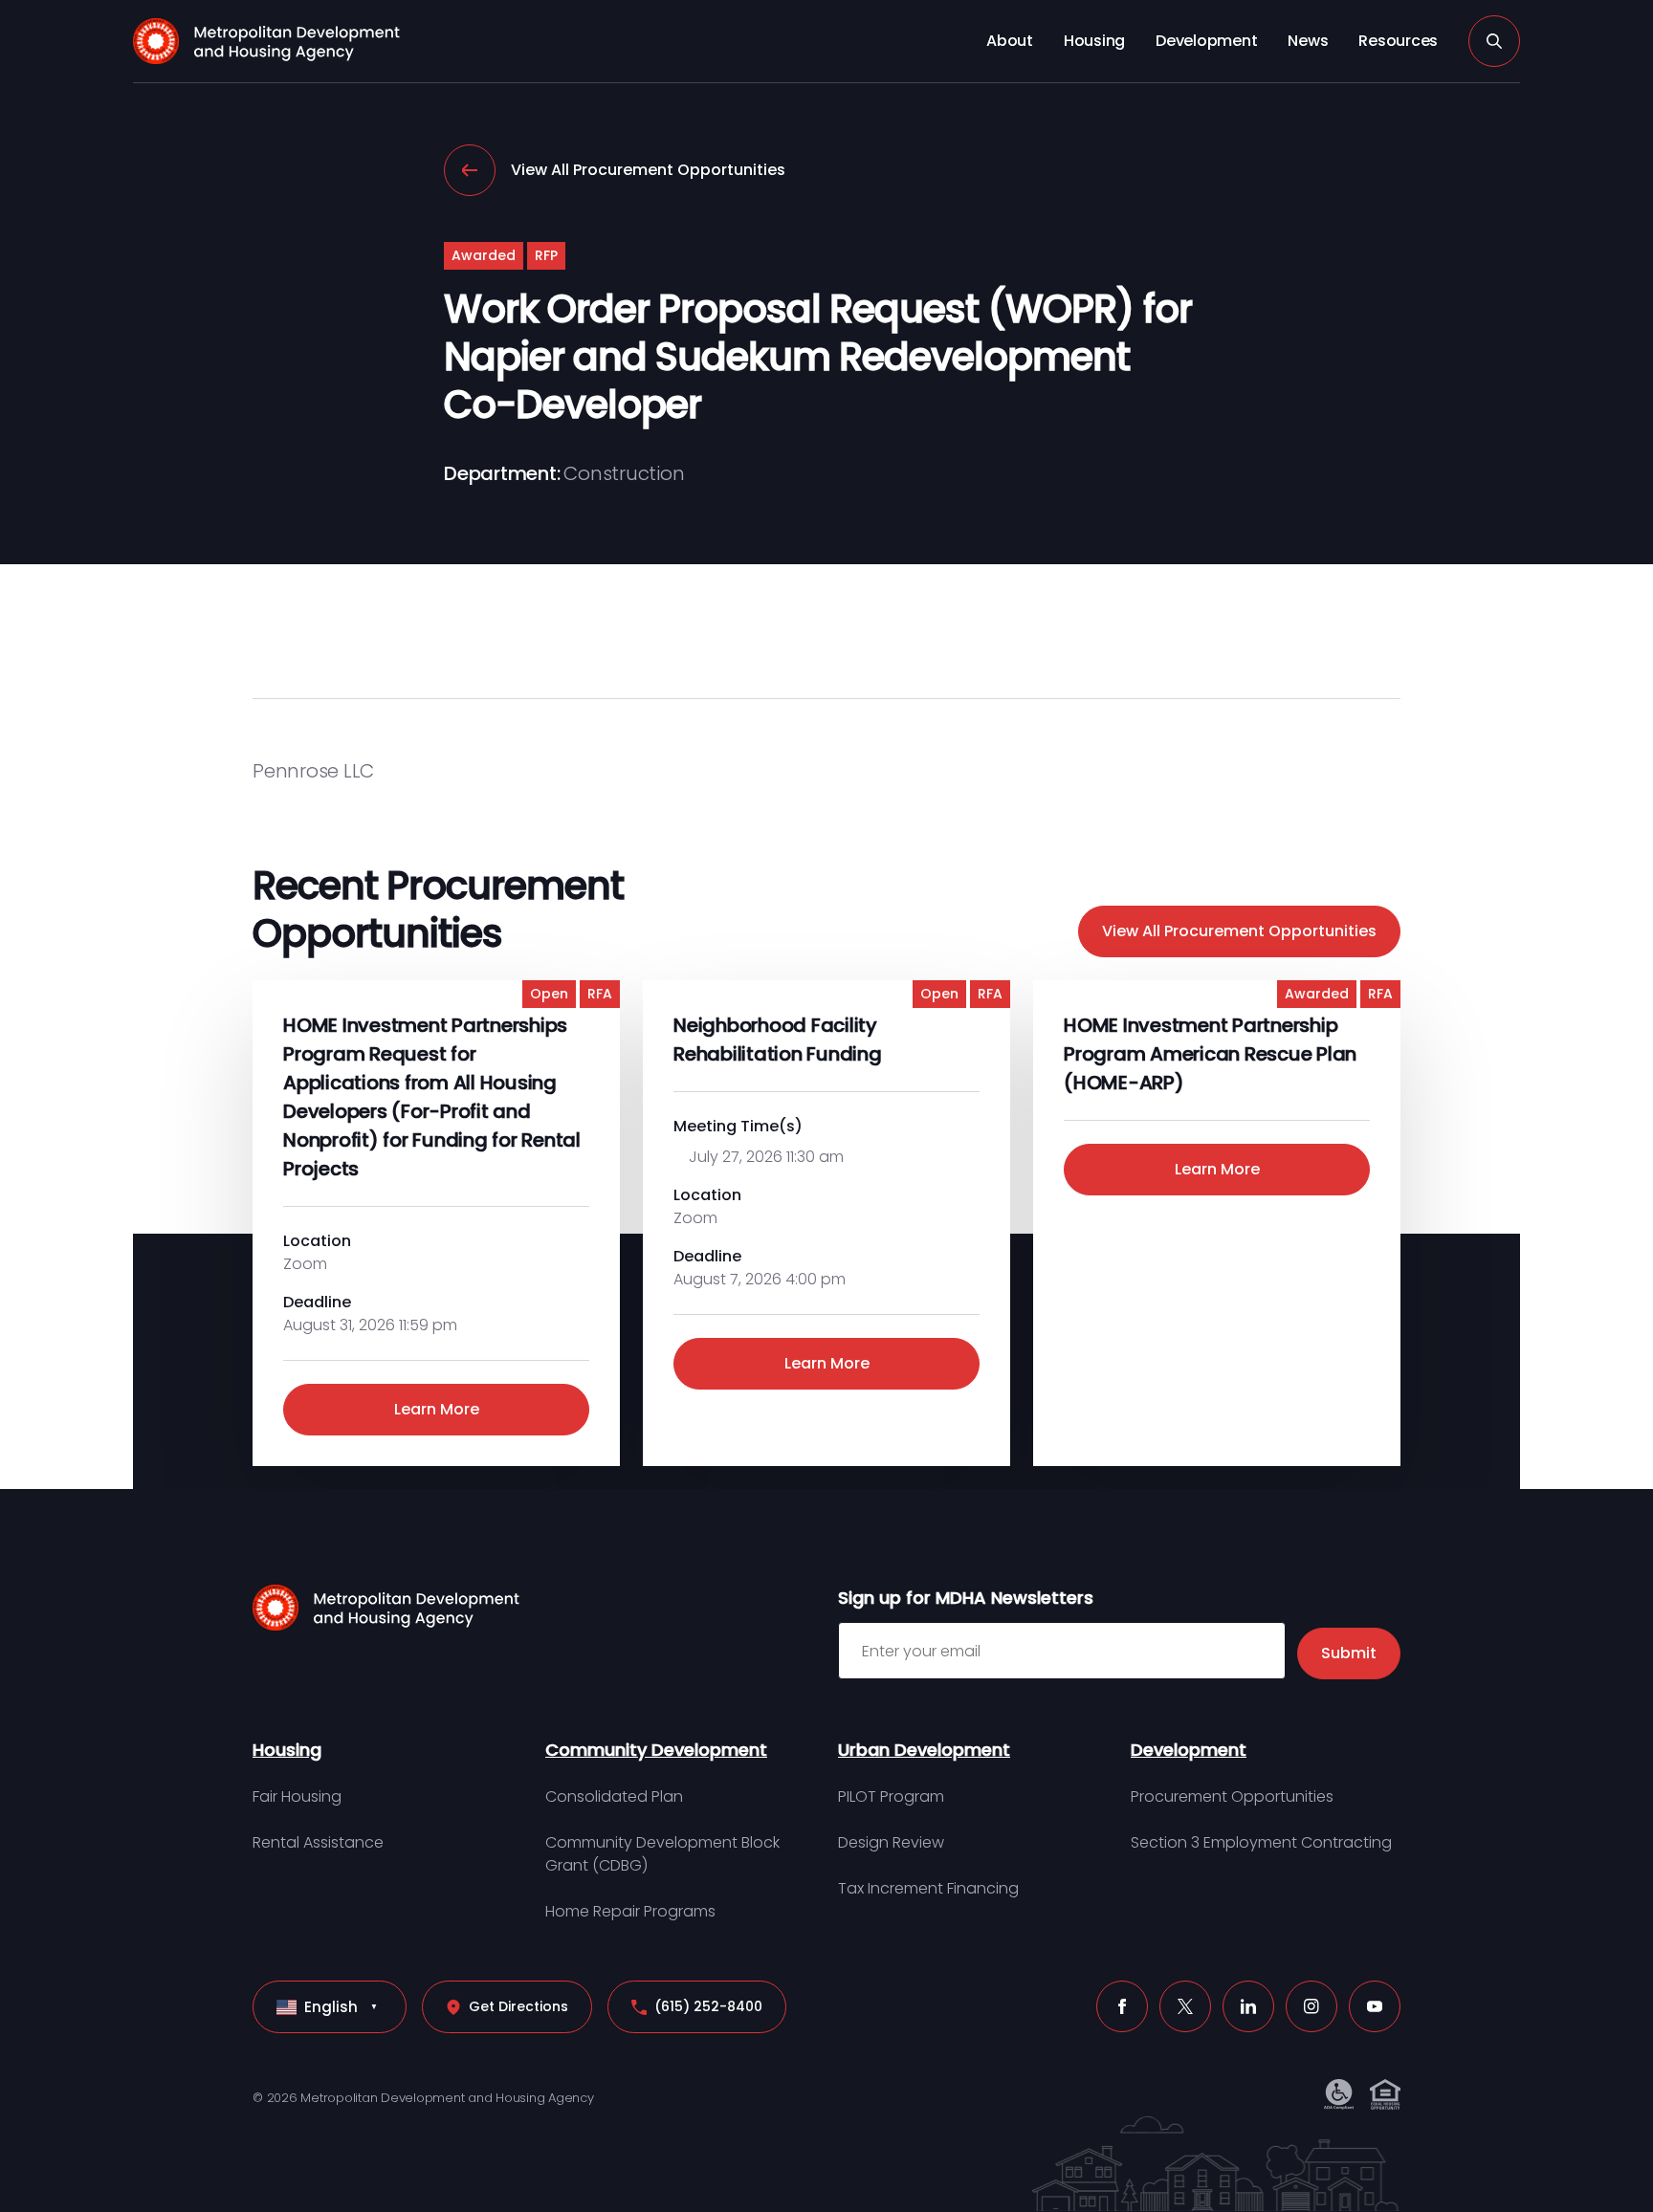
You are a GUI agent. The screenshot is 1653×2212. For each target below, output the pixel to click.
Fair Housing (297, 1796)
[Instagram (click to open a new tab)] (1311, 2006)
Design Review (891, 1842)
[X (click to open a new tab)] (1185, 2006)
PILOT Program (891, 1796)
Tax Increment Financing (928, 1888)
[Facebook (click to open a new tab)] (1122, 2006)
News (1308, 41)
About (1010, 41)
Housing (1094, 41)
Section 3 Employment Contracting (1261, 1842)
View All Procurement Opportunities (648, 170)
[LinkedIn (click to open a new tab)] (1248, 2006)
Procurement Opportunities (1232, 1796)
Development (1206, 41)
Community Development (656, 1750)
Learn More (437, 1409)
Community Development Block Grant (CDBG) (662, 1854)
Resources (1398, 41)
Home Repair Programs (630, 1911)
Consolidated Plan (614, 1796)
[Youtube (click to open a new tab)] (1375, 2006)
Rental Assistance (318, 1842)
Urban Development (924, 1750)
